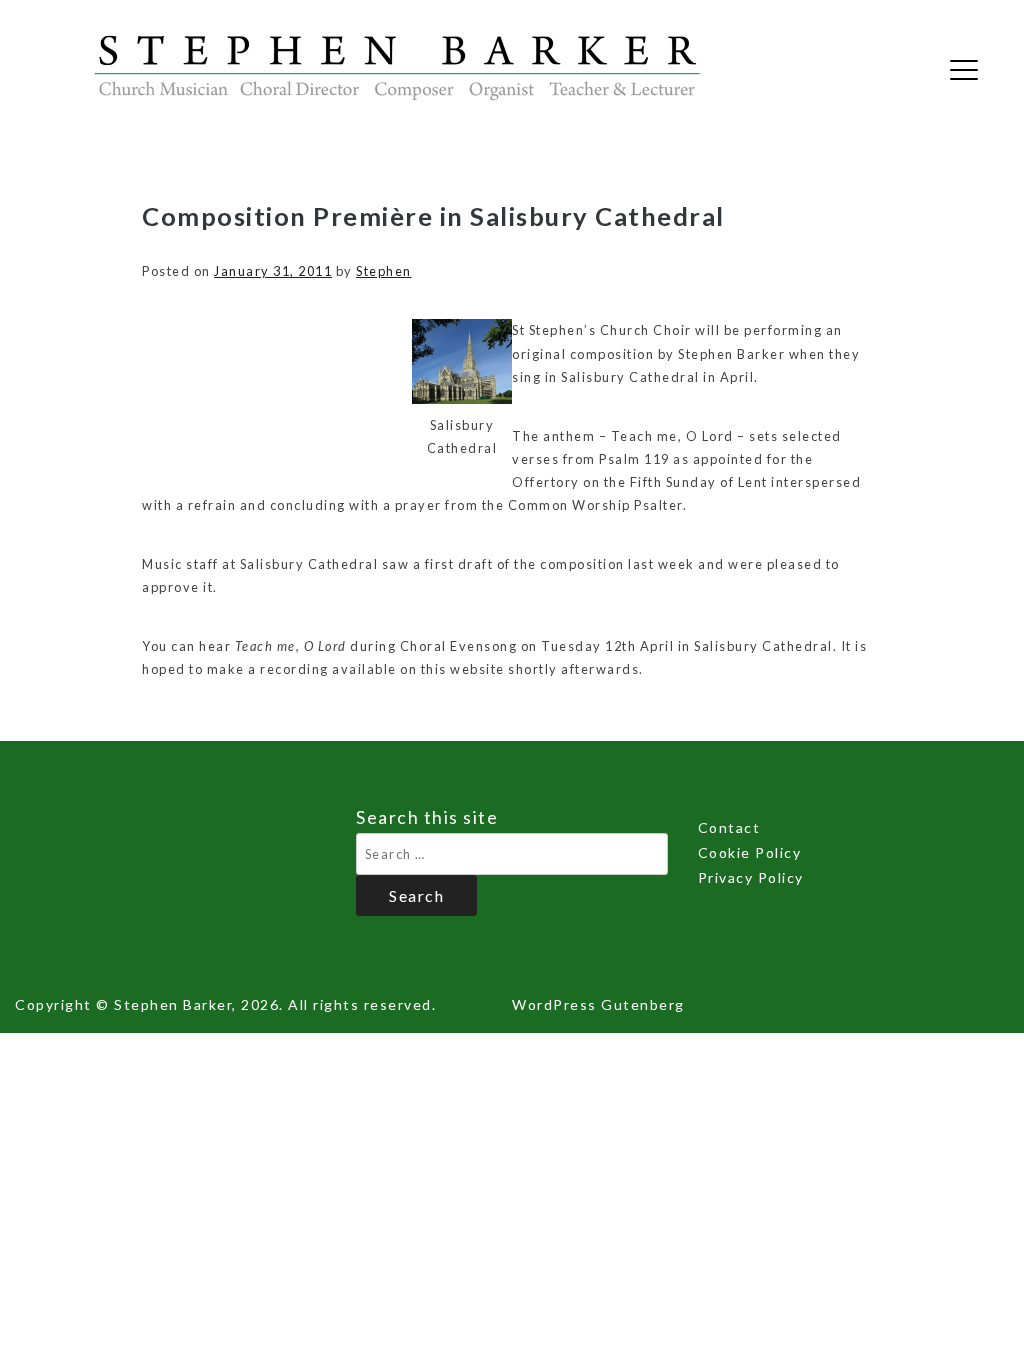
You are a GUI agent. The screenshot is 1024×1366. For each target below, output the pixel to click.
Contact (729, 827)
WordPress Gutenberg (598, 1004)
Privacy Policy (751, 877)
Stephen (384, 271)
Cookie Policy (750, 852)
